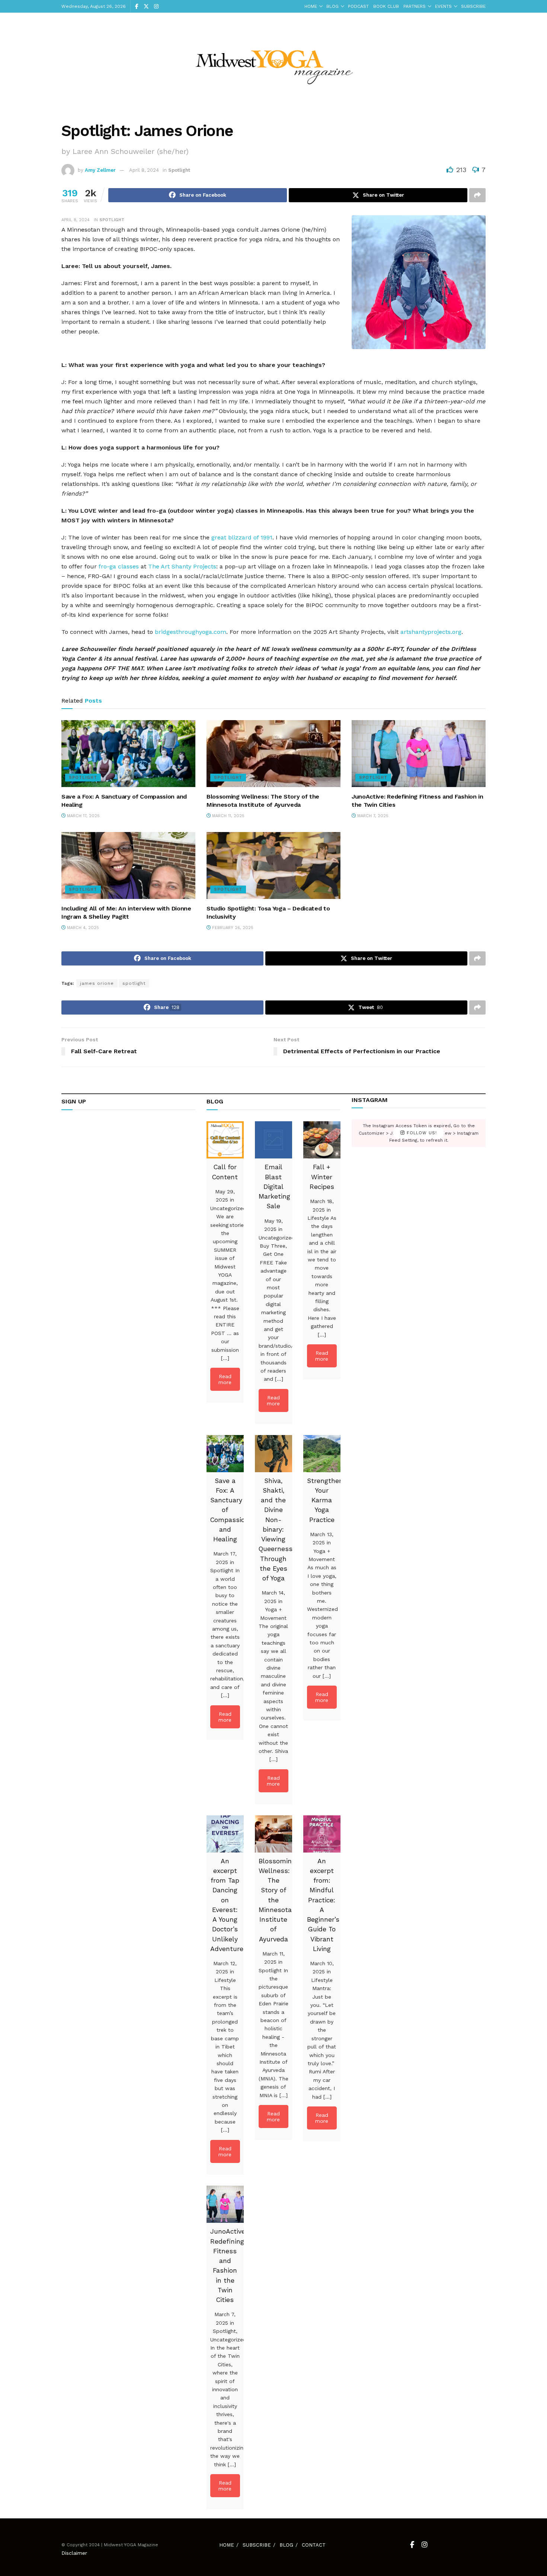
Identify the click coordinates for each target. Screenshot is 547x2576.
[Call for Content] (225, 1140)
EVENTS (443, 6)
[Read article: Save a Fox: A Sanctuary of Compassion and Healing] (128, 754)
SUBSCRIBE (473, 6)
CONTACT (314, 2545)
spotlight (134, 983)
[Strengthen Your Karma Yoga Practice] (322, 1454)
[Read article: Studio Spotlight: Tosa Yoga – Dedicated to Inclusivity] (273, 865)
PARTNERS (415, 6)
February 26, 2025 (232, 928)
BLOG (332, 6)
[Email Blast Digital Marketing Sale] (273, 1140)
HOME (311, 6)
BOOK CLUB (386, 6)
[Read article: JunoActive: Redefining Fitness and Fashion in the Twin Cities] (419, 754)
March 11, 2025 (228, 816)
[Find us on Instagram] (156, 7)
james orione (97, 983)
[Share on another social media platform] (477, 195)
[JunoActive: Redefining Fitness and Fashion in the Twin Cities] (225, 2204)
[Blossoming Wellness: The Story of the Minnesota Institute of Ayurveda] (273, 1834)
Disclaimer (74, 2553)
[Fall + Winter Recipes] (322, 1140)
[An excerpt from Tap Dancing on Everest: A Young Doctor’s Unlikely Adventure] (225, 1834)
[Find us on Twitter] (146, 7)
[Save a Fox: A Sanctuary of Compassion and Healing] (225, 1454)
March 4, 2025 (82, 928)
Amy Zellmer (100, 170)
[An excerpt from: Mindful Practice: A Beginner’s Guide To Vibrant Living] (322, 1834)
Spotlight (179, 170)
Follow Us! (421, 1133)
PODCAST (358, 6)
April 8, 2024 (144, 170)
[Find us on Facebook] (137, 7)
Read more (225, 1379)
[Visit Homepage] (273, 62)
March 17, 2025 (83, 816)
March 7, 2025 (372, 816)
